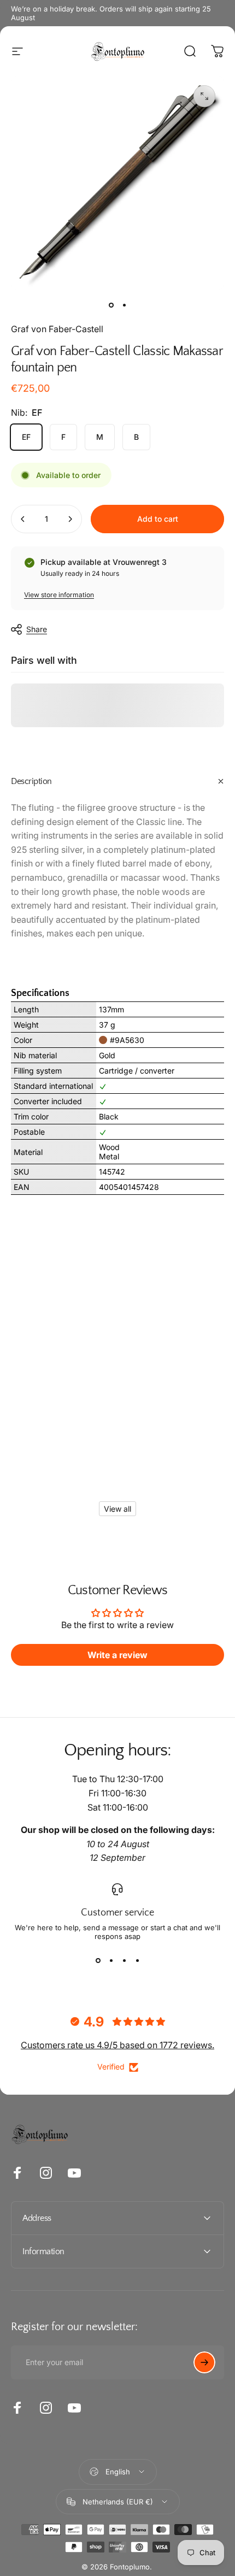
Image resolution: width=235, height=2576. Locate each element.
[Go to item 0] (111, 305)
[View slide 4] (137, 1960)
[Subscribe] (204, 2362)
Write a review (117, 1655)
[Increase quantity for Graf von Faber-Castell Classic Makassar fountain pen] (70, 519)
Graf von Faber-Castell (57, 329)
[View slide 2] (111, 1960)
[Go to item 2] (124, 305)
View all (117, 1509)
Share (37, 629)
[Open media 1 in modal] (204, 96)
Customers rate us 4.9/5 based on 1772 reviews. (117, 2045)
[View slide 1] (98, 1960)
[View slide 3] (124, 1960)
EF (26, 437)
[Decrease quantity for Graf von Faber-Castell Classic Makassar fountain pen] (23, 519)
